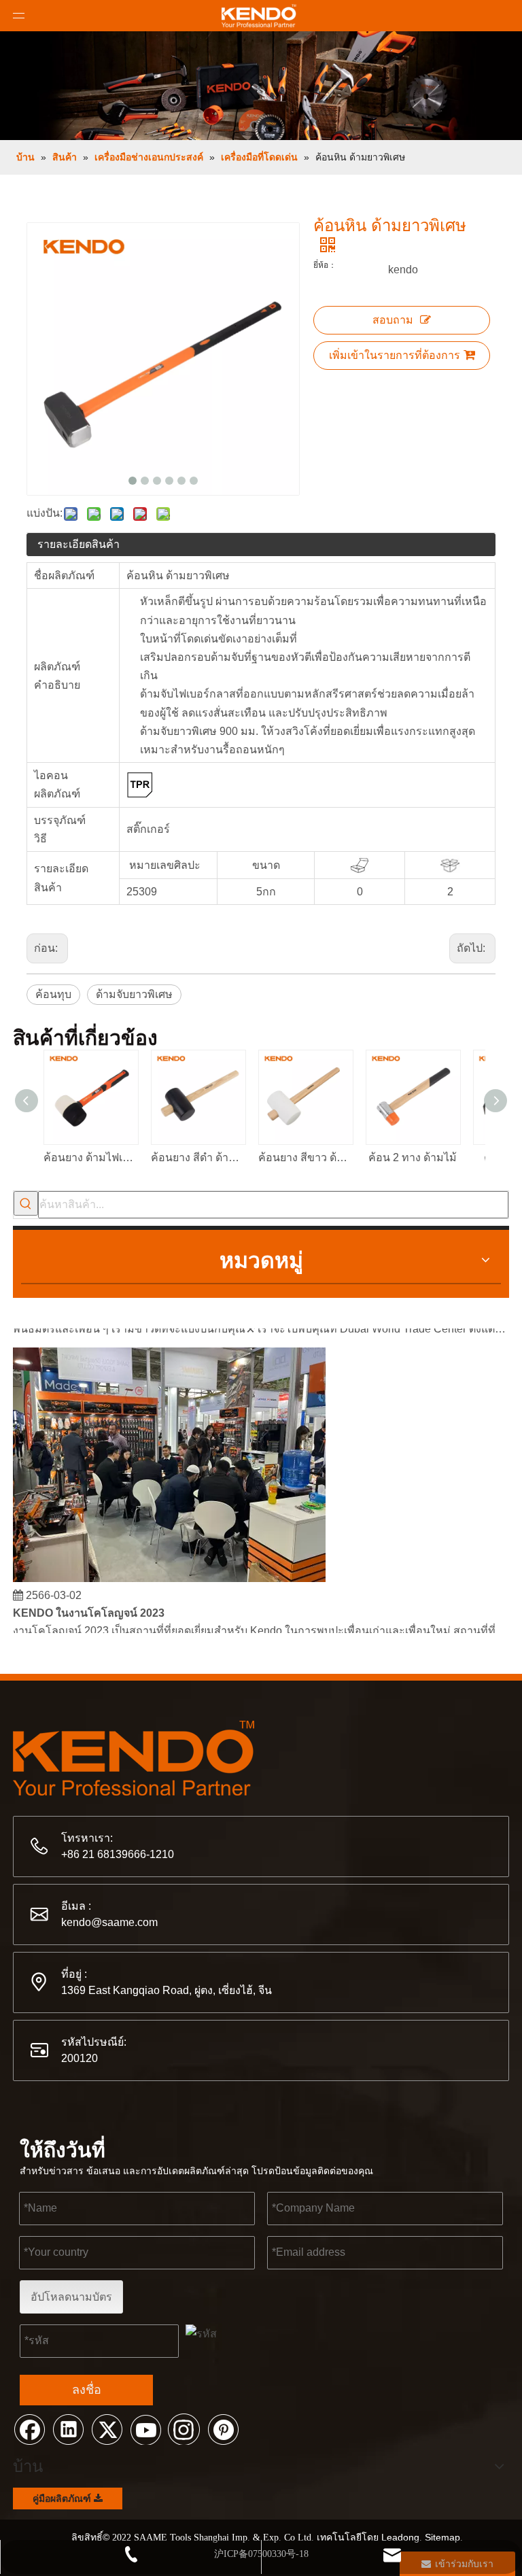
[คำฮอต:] (26, 1203)
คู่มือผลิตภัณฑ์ (63, 2498)
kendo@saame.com (109, 1922)
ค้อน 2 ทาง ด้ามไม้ (413, 1157)
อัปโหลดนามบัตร (71, 2297)
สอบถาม (393, 320)
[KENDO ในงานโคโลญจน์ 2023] (169, 1572)
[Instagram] (184, 2428)
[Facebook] (29, 2428)
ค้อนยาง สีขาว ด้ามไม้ (305, 1157)
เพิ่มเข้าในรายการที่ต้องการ (395, 355)
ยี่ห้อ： (325, 265)
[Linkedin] (68, 2428)
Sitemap (442, 2537)
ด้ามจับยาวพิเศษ (134, 994)
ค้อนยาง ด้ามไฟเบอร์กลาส (90, 1157)
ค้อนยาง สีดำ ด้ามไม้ (198, 1157)
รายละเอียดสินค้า (79, 544)
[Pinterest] (223, 2428)
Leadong (400, 2537)
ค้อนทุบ (53, 994)
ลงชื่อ (87, 2390)
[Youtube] (145, 2428)
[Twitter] (107, 2428)
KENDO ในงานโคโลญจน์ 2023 (89, 1606)
